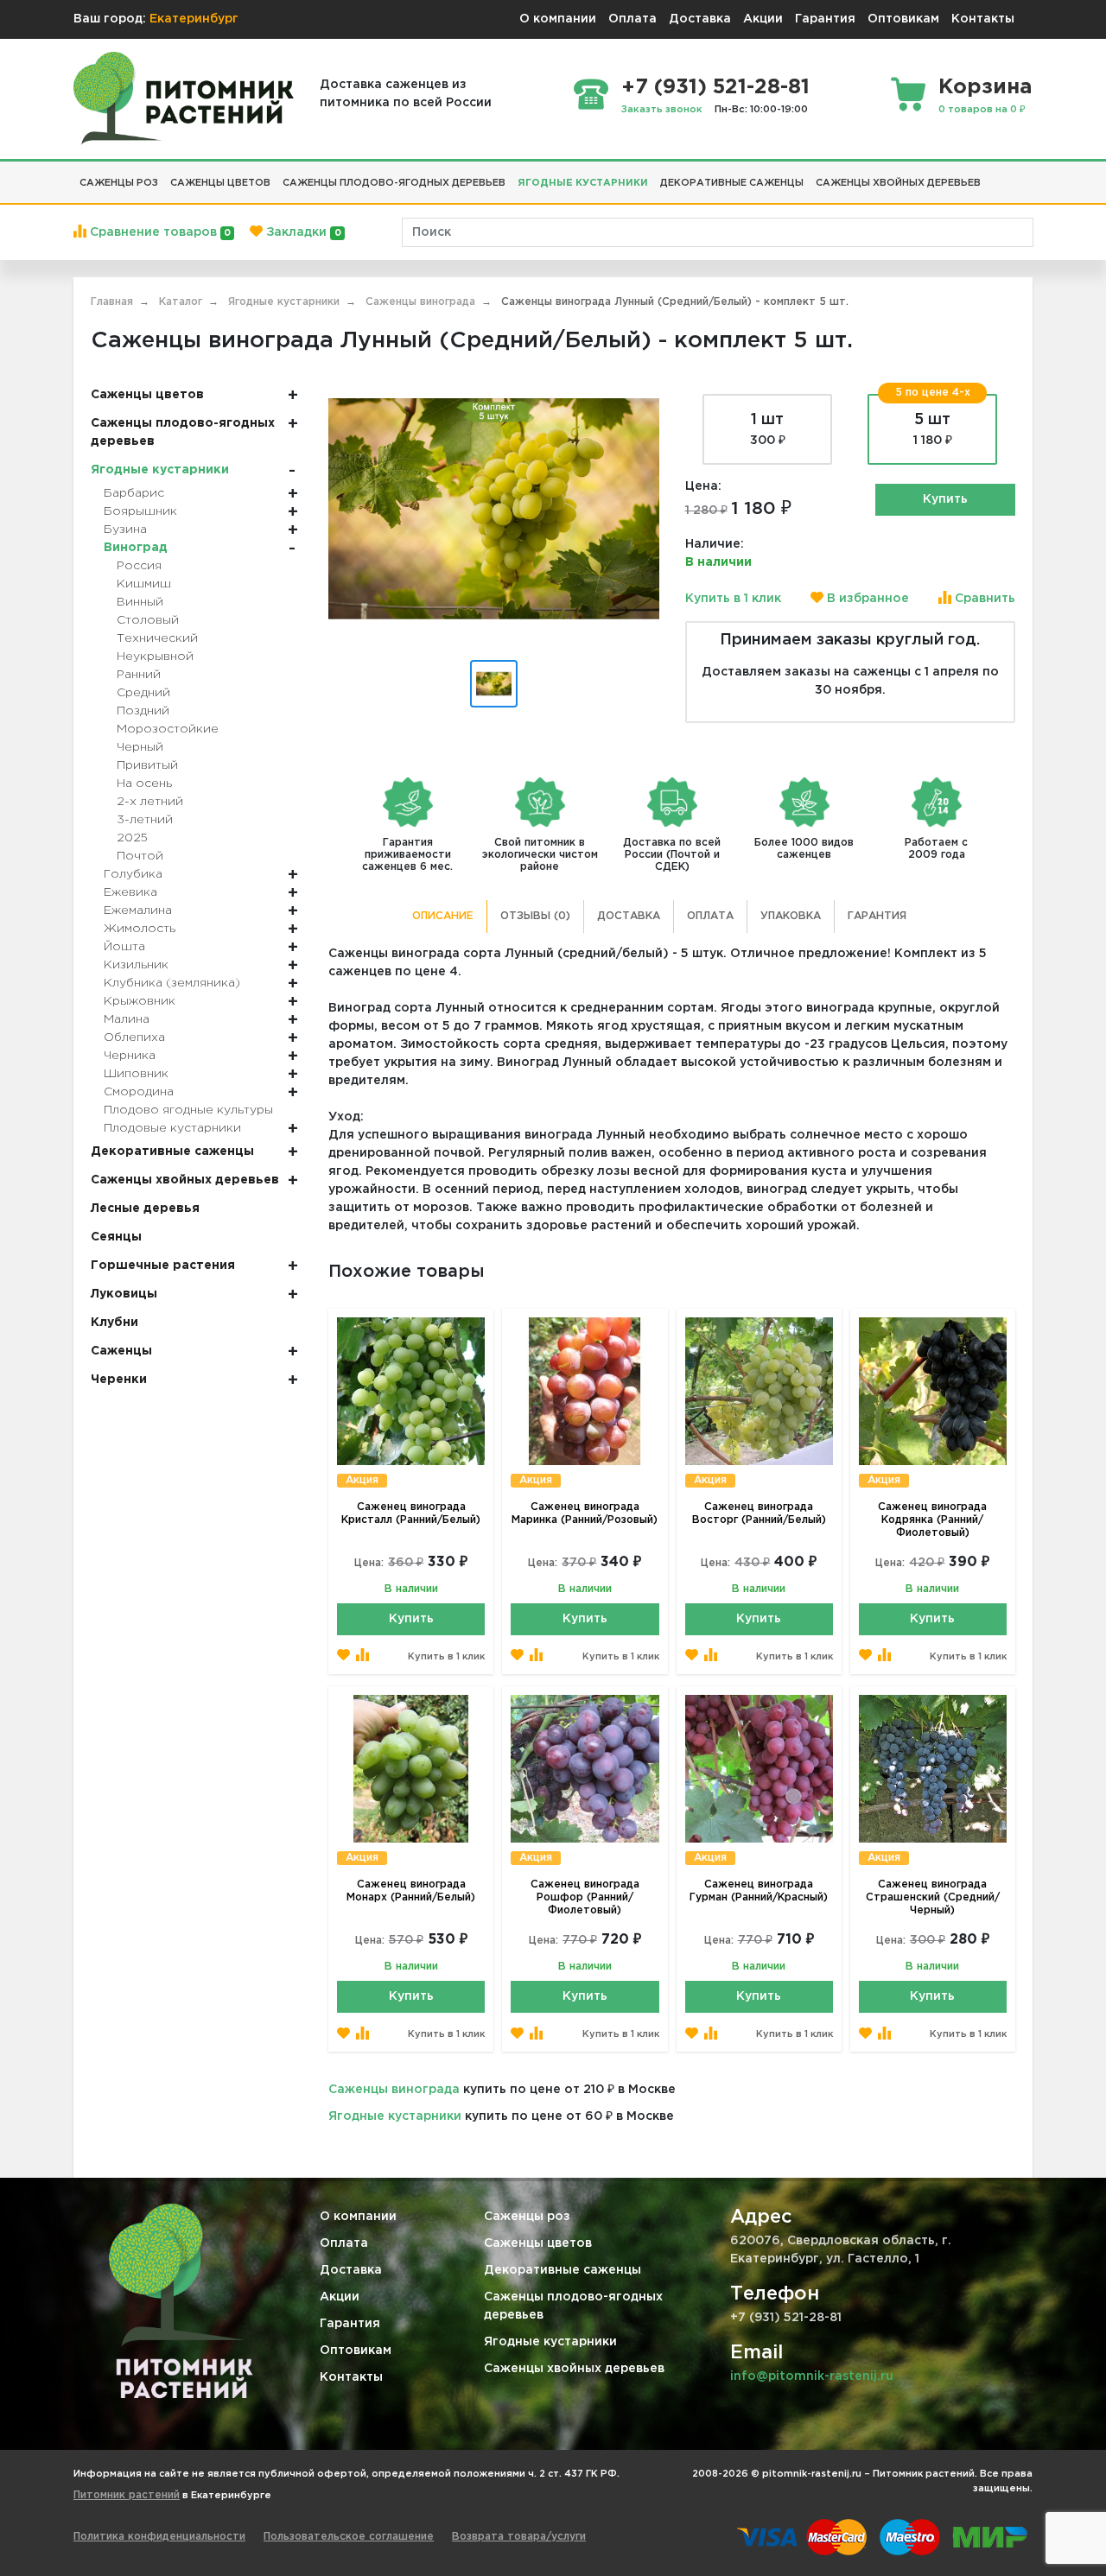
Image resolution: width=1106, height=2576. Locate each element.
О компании (558, 19)
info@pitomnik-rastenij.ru (812, 2376)
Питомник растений (127, 2495)
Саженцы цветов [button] (220, 183)
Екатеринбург (194, 19)
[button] (993, 176)
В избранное (866, 599)
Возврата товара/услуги (519, 2537)
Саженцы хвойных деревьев (574, 2369)
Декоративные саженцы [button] (732, 183)
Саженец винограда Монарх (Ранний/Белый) (411, 1891)
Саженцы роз (527, 2217)
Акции (763, 19)
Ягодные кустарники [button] (583, 183)
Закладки (302, 232)
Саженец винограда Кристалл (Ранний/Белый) (411, 1513)
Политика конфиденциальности (159, 2537)
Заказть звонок (662, 110)
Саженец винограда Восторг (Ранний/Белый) (759, 1513)
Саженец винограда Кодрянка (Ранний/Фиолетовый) (932, 1520)
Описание (443, 916)
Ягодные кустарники (395, 2116)
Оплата (632, 19)
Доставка (700, 19)
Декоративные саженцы (563, 2270)
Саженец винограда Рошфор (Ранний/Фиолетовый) (585, 1897)
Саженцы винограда (394, 2090)
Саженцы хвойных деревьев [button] (898, 183)
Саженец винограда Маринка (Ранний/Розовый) (585, 1513)
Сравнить (983, 599)
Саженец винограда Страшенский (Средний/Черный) (933, 1897)
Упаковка (791, 916)
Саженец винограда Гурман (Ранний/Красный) (759, 1891)
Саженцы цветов (538, 2243)
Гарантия (825, 19)
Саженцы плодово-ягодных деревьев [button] (394, 183)
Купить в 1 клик (733, 599)
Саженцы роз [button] (119, 183)
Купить (945, 499)
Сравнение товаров (159, 232)
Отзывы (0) (535, 916)
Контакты (983, 19)
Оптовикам (903, 19)
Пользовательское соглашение (349, 2537)
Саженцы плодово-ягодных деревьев (573, 2306)
